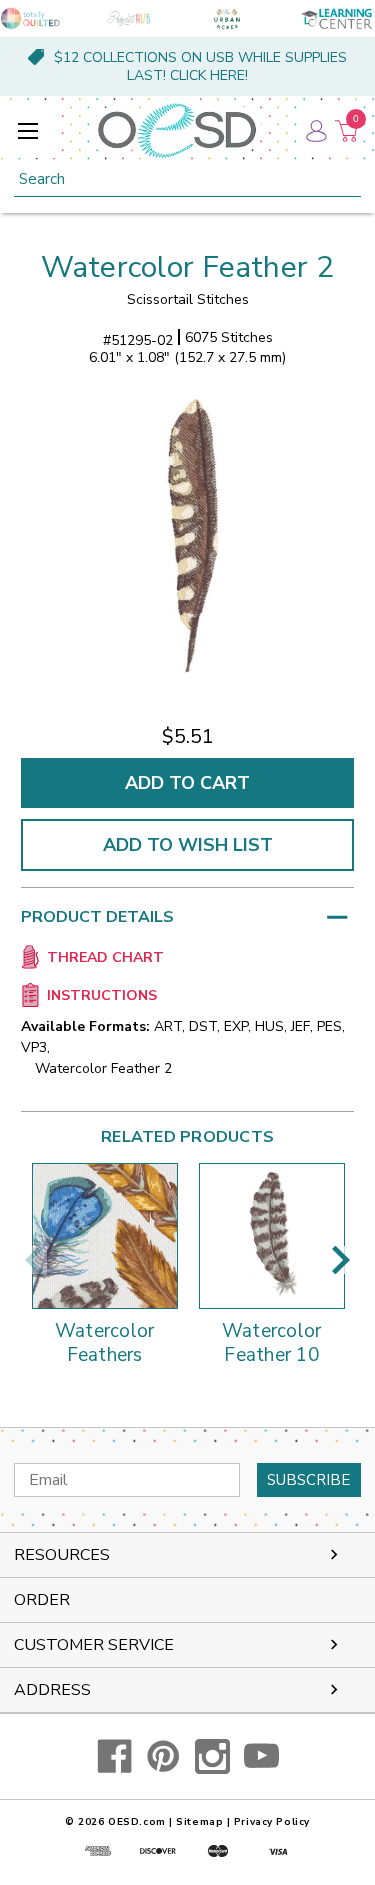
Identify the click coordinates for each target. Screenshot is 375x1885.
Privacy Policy (272, 1822)
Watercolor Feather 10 (272, 1344)
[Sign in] (315, 130)
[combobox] (187, 179)
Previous (34, 1260)
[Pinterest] (163, 1756)
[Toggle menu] (27, 130)
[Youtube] (261, 1756)
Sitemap (199, 1822)
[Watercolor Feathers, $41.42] (105, 1236)
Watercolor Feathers (105, 1344)
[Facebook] (114, 1756)
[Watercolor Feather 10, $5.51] (272, 1236)
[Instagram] (212, 1756)
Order (42, 1600)
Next (341, 1260)
